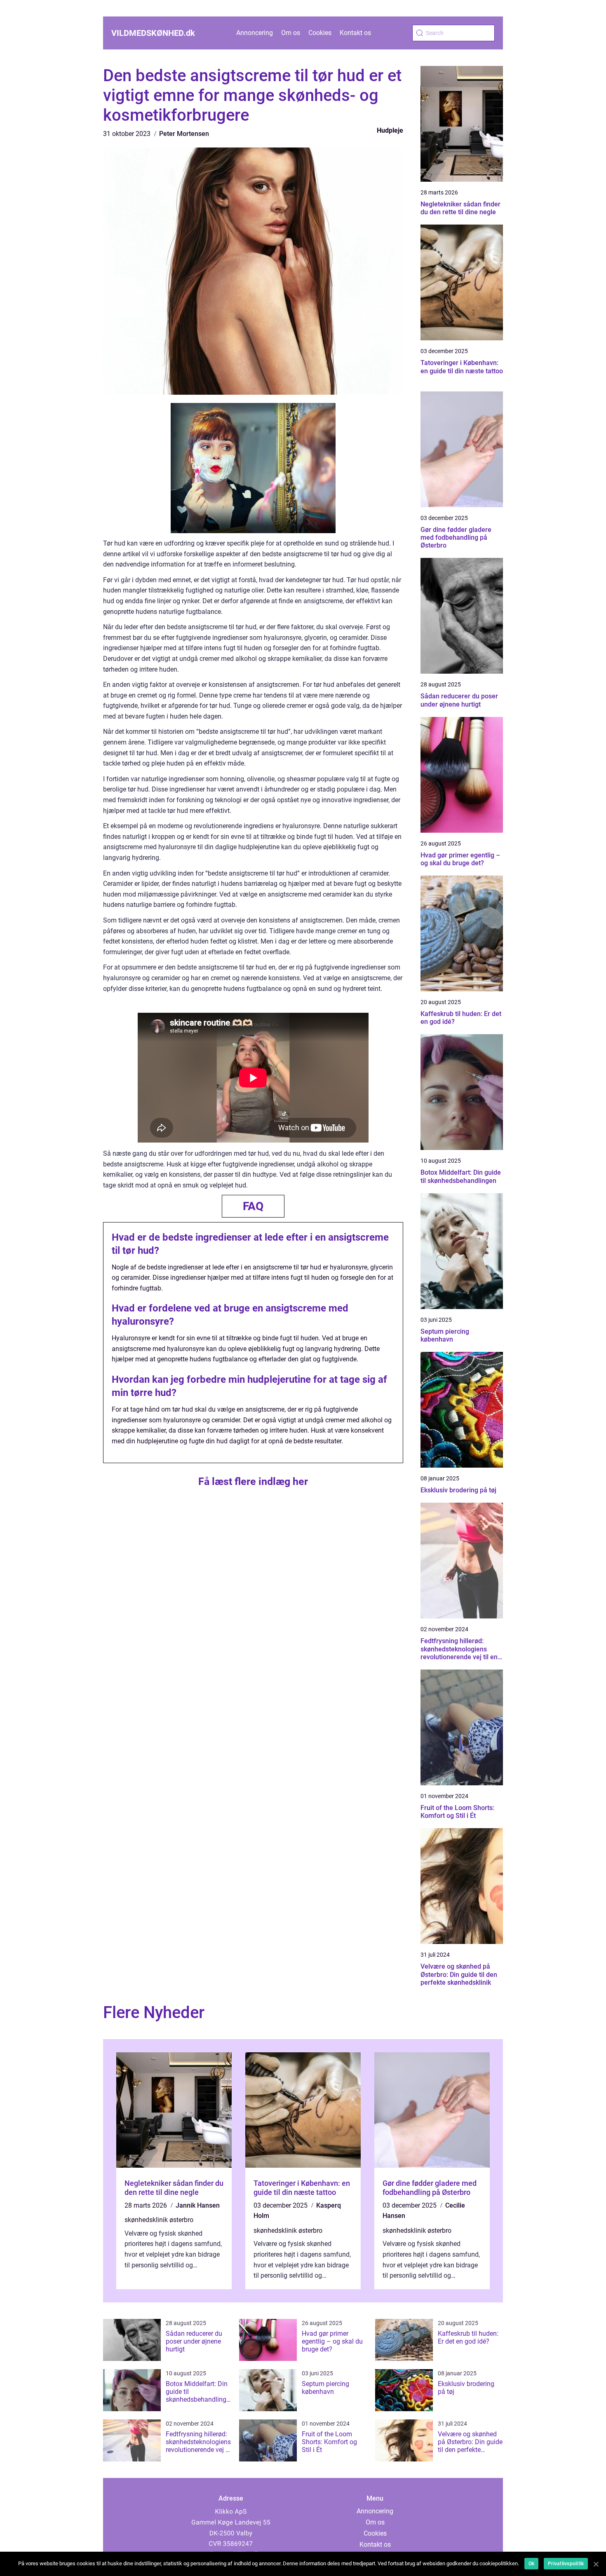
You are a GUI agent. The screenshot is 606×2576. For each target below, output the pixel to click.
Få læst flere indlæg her (253, 1481)
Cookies (320, 33)
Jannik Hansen (198, 2205)
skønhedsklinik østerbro (159, 2220)
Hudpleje (390, 130)
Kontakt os (355, 33)
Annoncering (255, 33)
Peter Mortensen (184, 134)
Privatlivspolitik (566, 2564)
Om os (291, 33)
